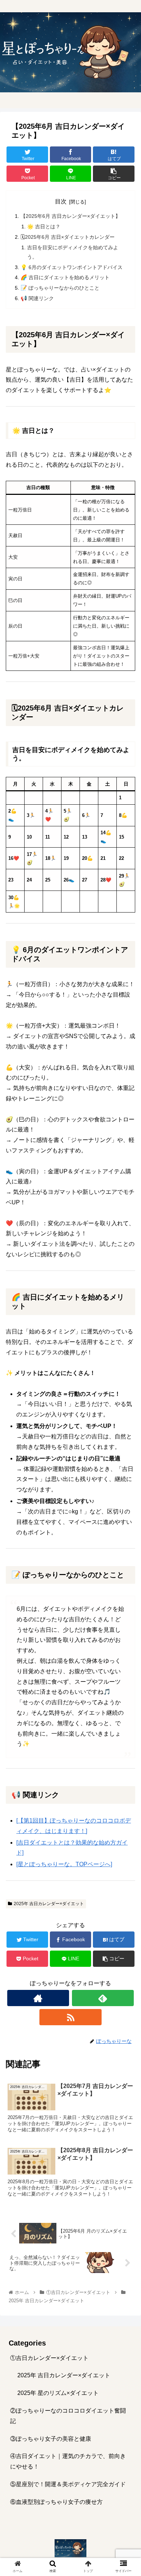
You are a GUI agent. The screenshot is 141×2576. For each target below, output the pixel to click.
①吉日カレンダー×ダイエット (49, 2358)
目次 (61, 201)
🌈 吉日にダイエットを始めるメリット (65, 277)
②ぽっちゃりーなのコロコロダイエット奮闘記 (68, 2416)
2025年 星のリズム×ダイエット (58, 2393)
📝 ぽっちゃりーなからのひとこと (60, 288)
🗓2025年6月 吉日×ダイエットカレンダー (68, 237)
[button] (127, 1366)
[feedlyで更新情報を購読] (103, 1998)
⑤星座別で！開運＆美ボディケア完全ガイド (68, 2484)
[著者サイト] (38, 1998)
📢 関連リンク (37, 298)
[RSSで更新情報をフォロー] (70, 2017)
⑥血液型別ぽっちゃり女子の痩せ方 (56, 2502)
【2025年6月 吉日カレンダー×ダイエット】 (70, 216)
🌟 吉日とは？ (44, 227)
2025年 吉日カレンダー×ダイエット (49, 1904)
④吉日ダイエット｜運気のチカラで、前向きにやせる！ (68, 2461)
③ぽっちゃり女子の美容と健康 (51, 2439)
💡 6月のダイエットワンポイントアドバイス (72, 267)
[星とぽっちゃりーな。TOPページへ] (64, 1864)
